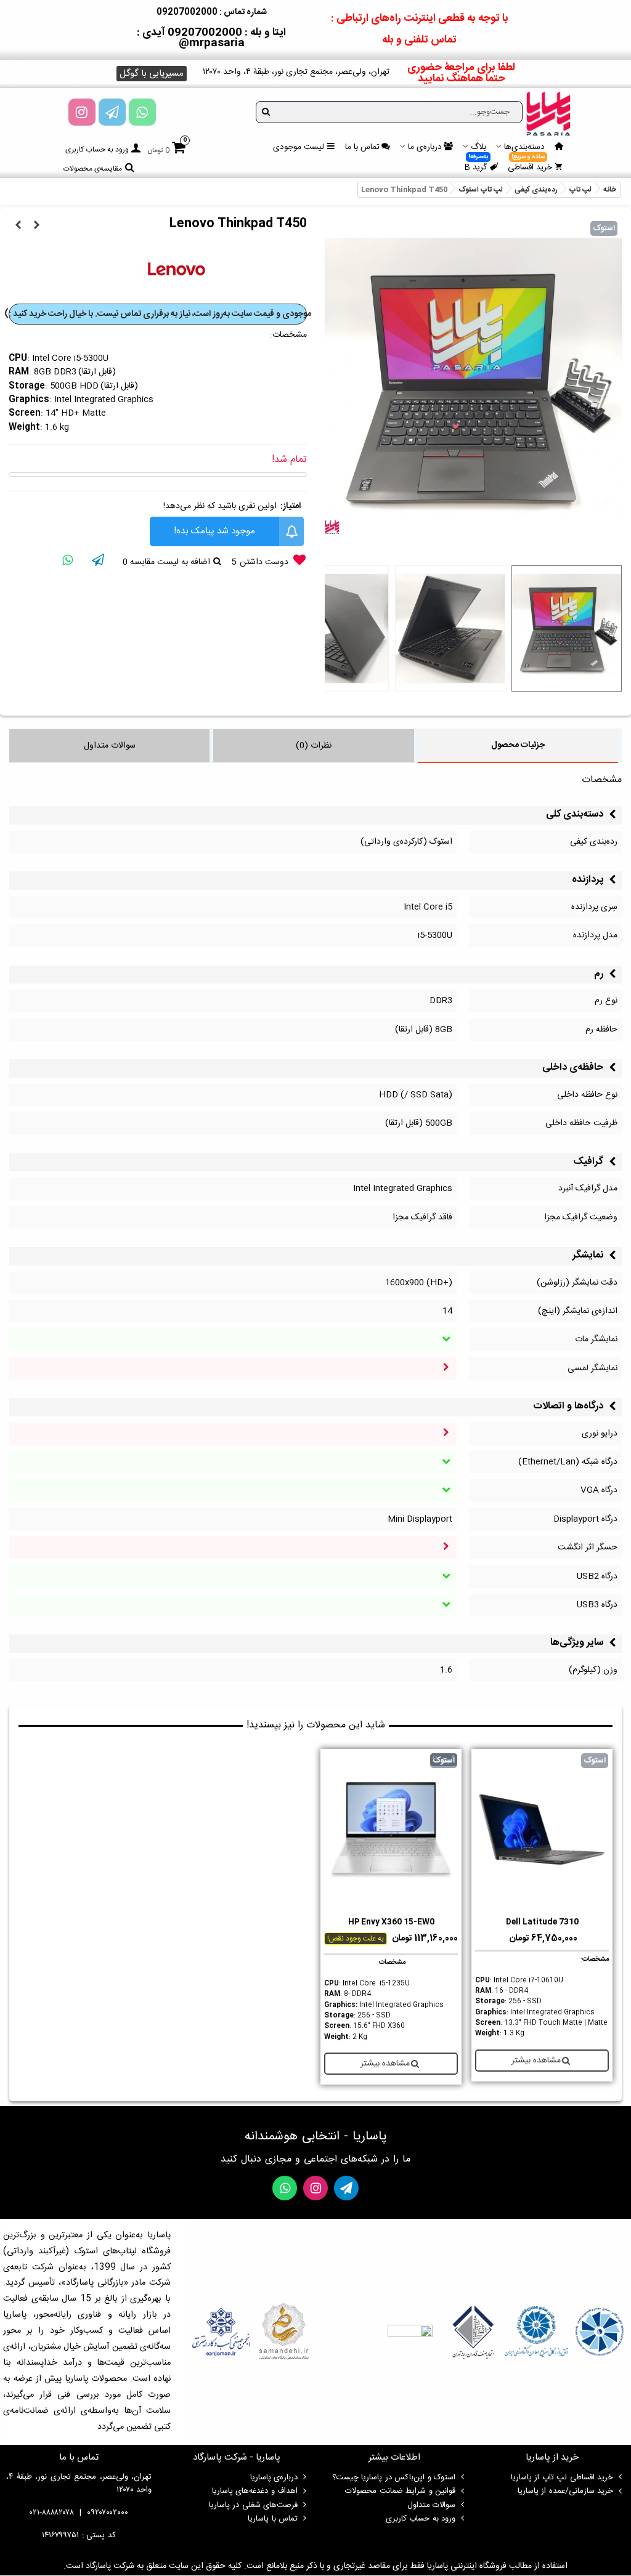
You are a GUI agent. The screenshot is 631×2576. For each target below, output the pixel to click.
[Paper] (112, 112)
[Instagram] (82, 112)
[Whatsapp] (142, 112)
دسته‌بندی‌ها (524, 147)
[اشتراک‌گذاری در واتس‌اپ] (67, 562)
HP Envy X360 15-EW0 (391, 1922)
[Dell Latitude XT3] (36, 226)
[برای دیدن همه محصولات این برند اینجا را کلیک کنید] (177, 271)
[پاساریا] (548, 113)
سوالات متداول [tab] (110, 746)
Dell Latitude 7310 (542, 1922)
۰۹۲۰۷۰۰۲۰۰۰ (108, 2513)
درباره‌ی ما (425, 147)
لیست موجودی (299, 147)
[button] (152, 74)
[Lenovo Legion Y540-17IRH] (18, 226)
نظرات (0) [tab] (314, 746)
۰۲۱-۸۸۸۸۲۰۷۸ (52, 2513)
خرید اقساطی (530, 166)
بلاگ (478, 147)
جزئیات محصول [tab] (518, 745)
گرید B (476, 166)
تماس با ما (362, 147)
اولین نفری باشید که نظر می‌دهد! (220, 506)
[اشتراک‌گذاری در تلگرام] (98, 562)
